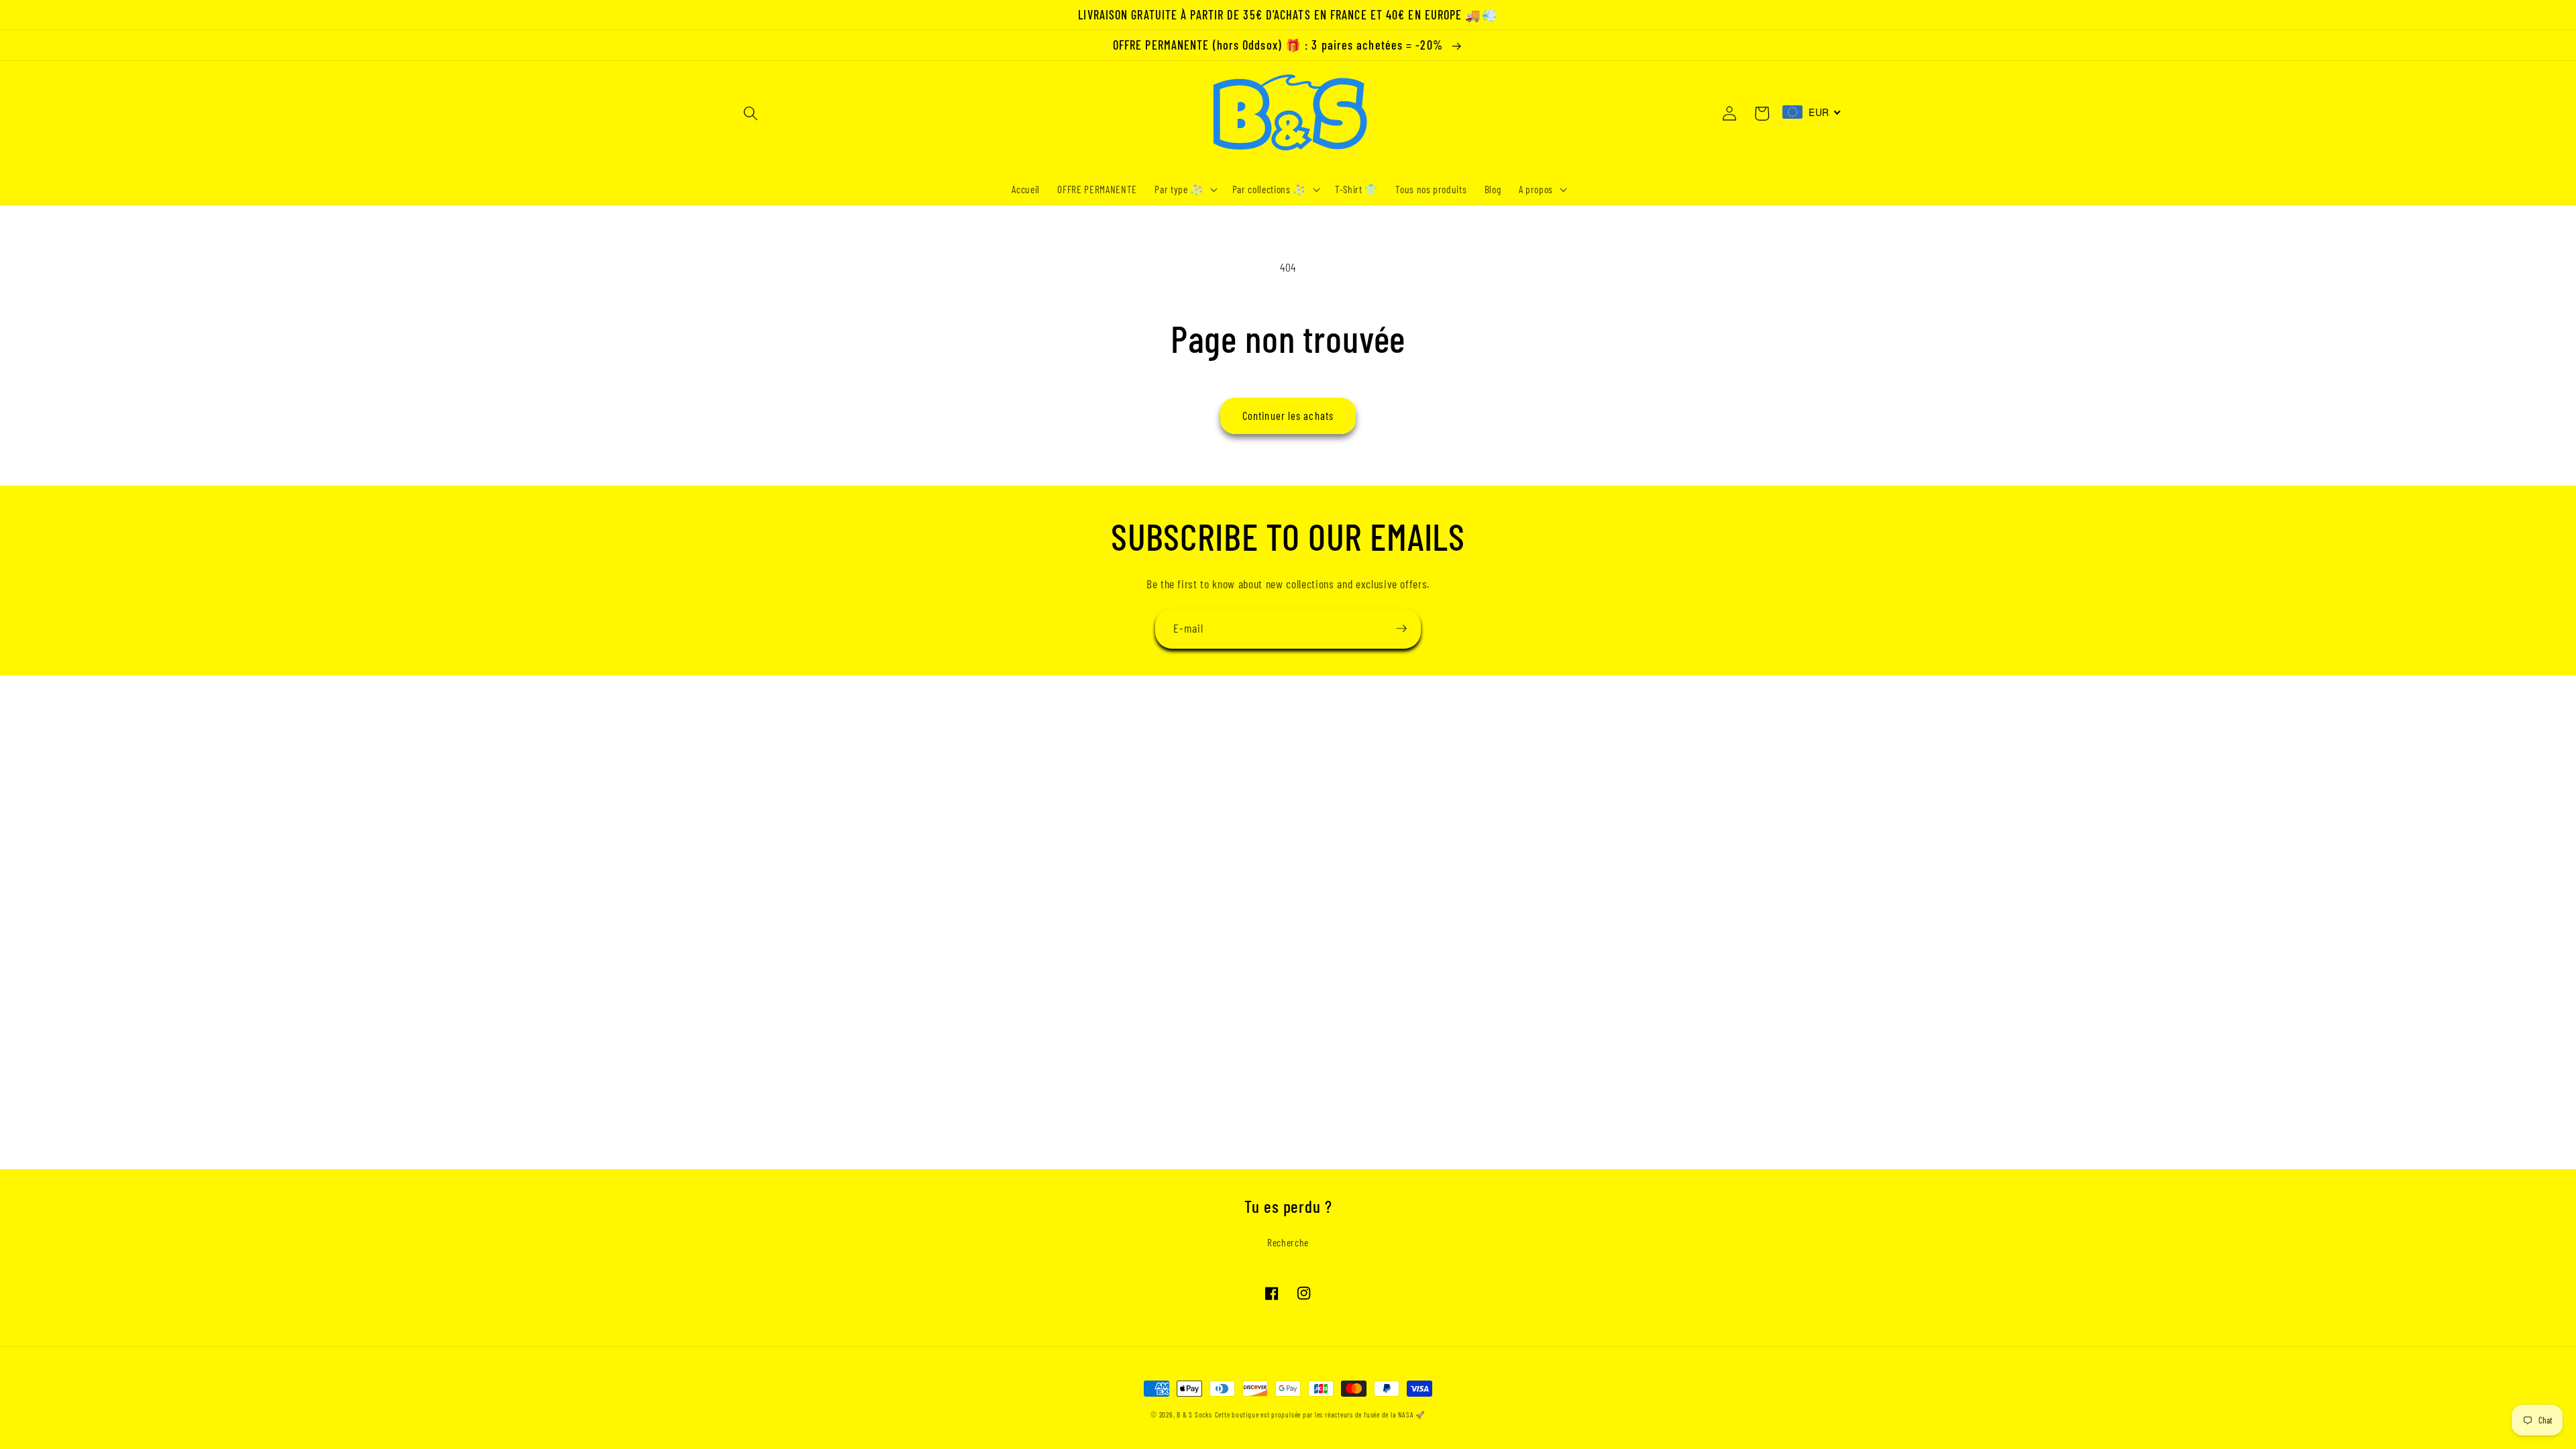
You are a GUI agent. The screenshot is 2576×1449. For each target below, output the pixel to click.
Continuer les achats (1288, 415)
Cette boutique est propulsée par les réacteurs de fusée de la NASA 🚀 (1320, 1414)
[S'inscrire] (1401, 629)
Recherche (1288, 1242)
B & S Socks (1194, 1414)
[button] (751, 113)
